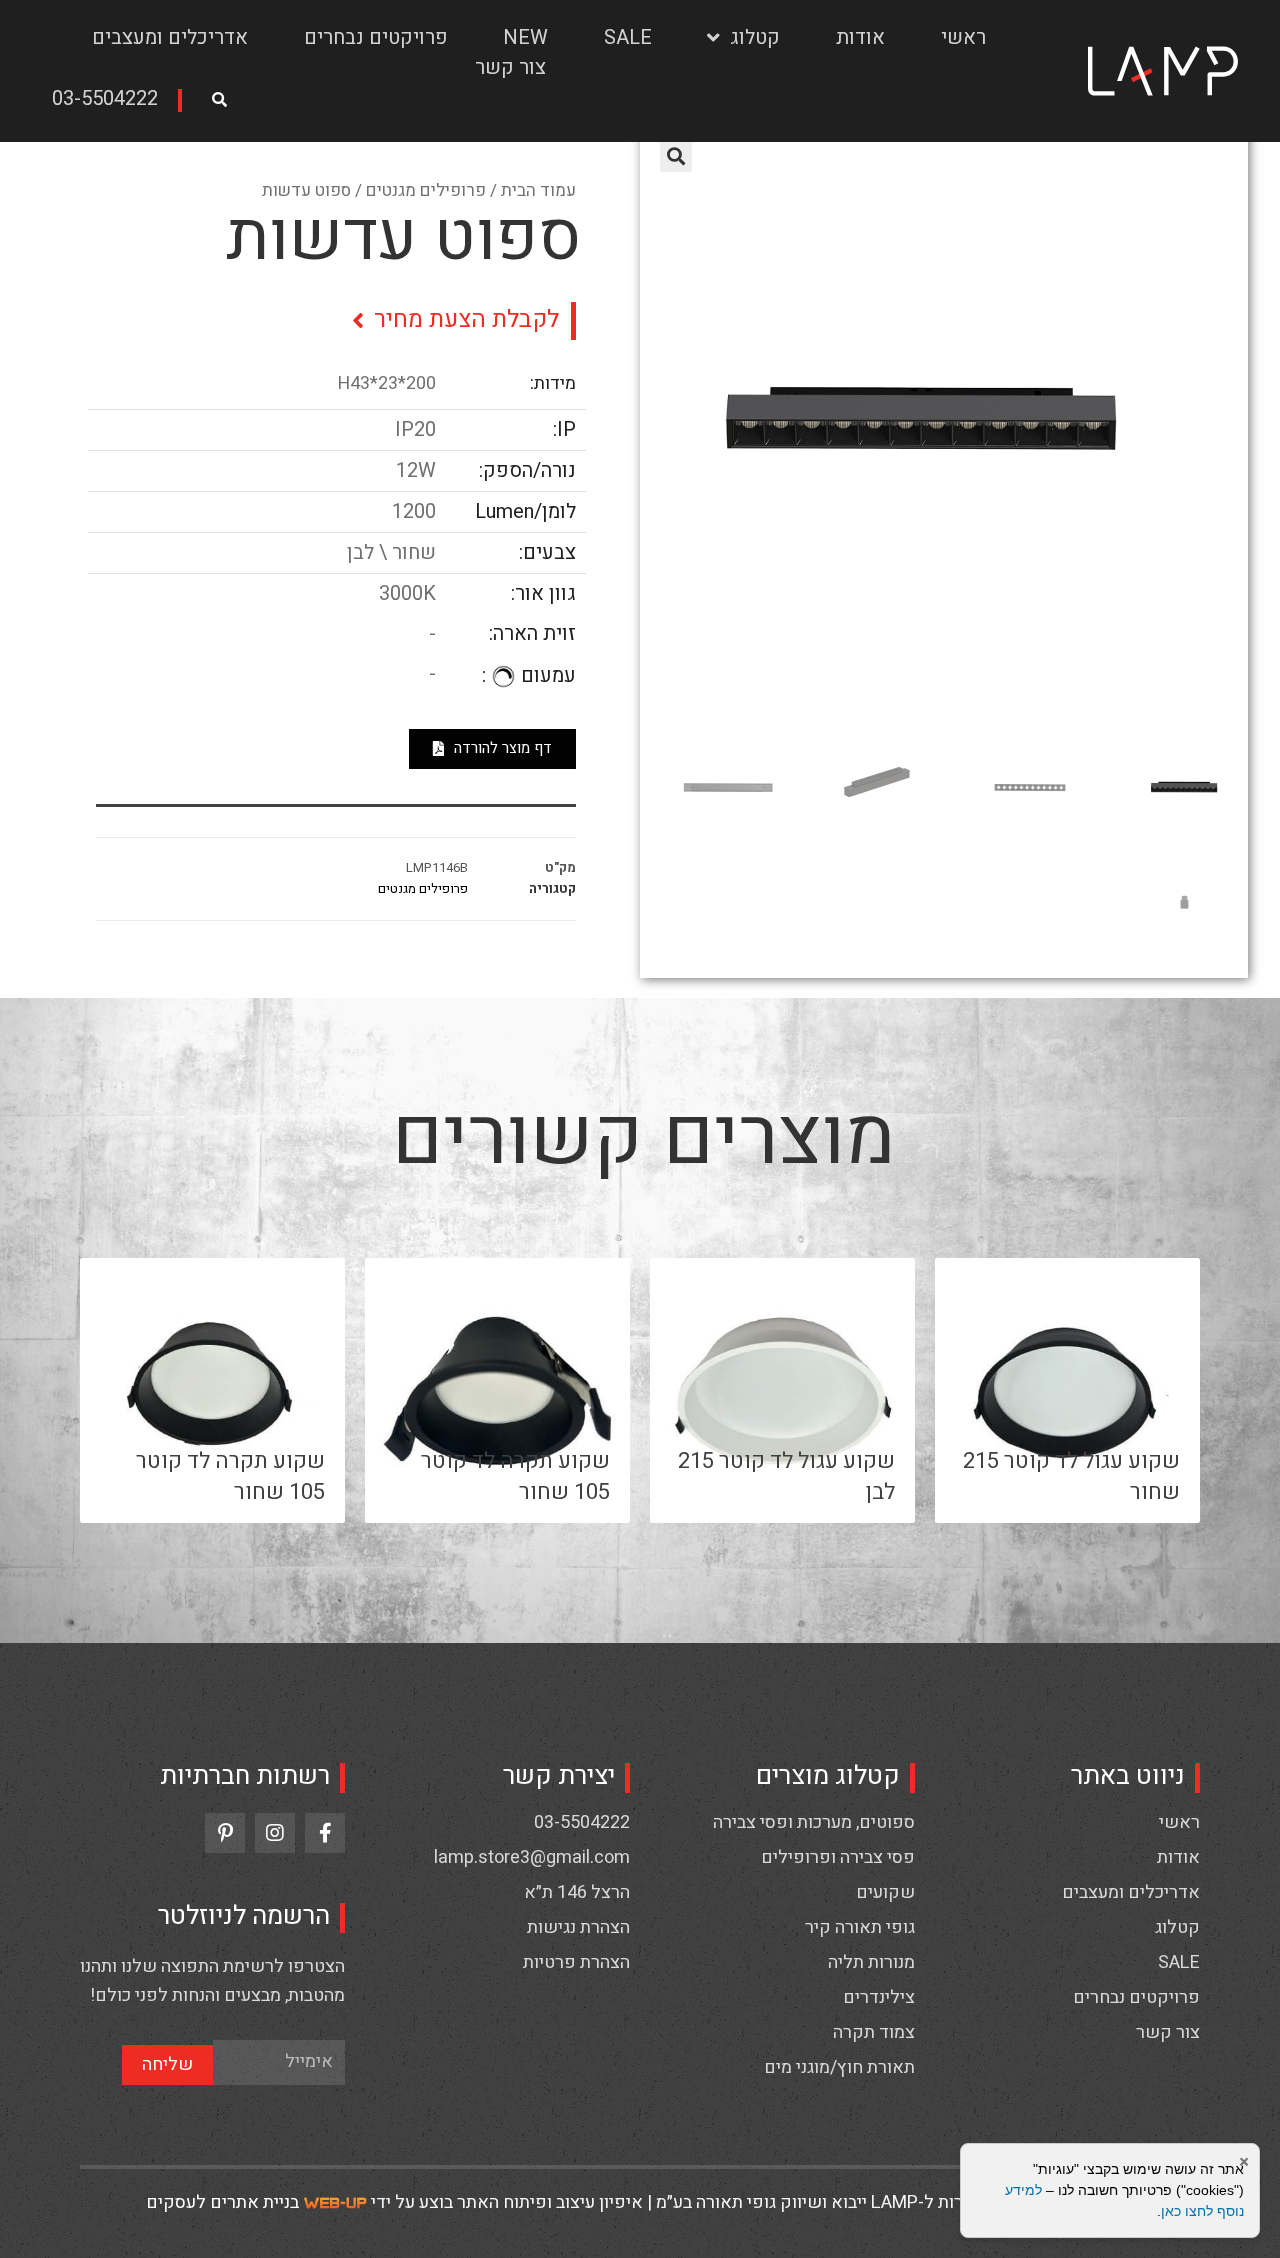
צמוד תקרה (874, 2033)
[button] (112, 100)
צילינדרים (879, 1998)
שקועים (885, 1893)
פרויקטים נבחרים (376, 37)
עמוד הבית (538, 190)
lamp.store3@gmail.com (532, 1858)
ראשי (963, 37)
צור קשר (510, 67)
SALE (628, 37)
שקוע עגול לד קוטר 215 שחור (1071, 1476)
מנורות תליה (871, 1963)
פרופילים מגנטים (426, 190)
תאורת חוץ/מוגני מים (839, 2068)
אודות (860, 37)
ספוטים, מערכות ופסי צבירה (814, 1823)
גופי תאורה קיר (860, 1928)
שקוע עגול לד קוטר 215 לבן (786, 1476)
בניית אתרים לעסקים (222, 2202)
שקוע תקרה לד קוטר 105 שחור (515, 1476)
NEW (525, 37)
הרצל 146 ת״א (577, 1893)
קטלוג (755, 37)
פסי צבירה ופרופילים (838, 1858)
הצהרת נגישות (578, 1928)
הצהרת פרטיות (576, 1963)
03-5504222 (582, 1823)
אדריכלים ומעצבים (170, 37)
